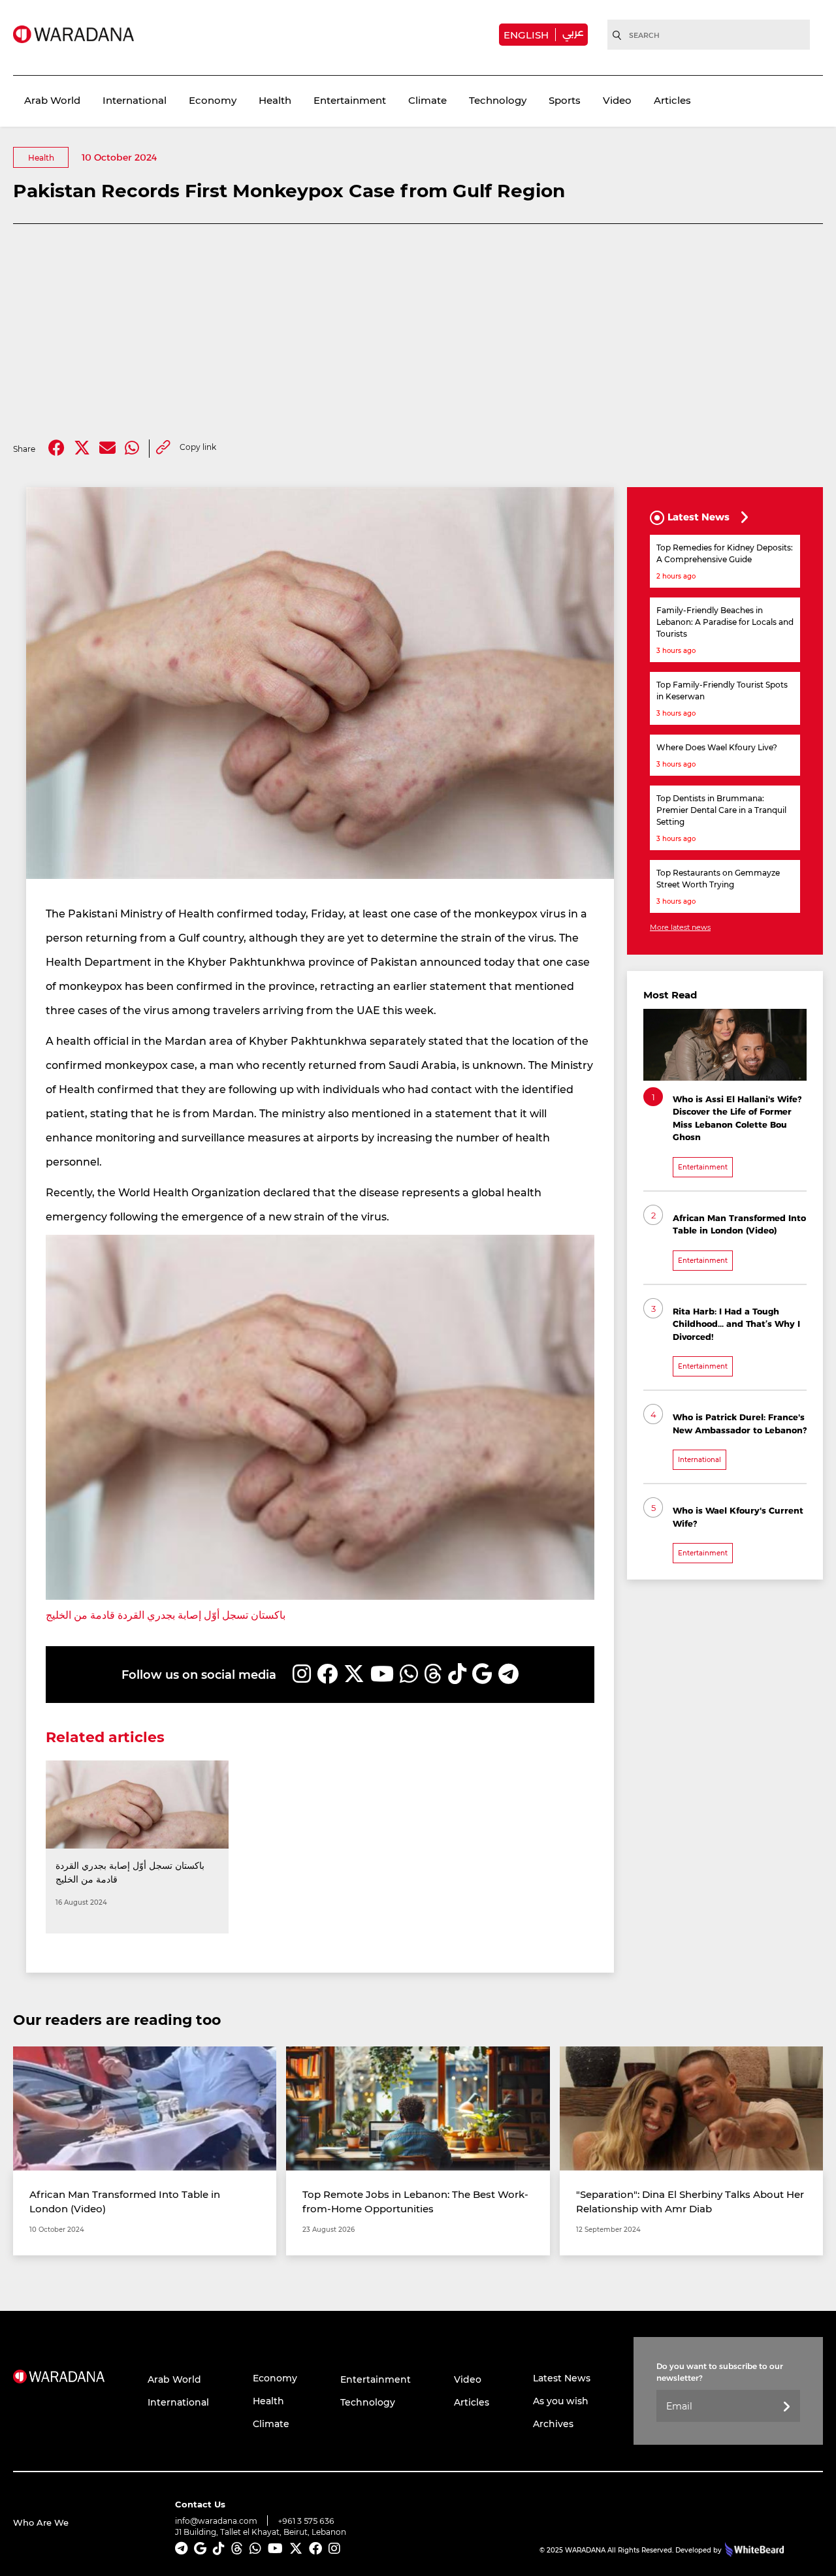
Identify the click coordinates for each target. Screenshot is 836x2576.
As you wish (561, 2401)
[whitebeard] (753, 2550)
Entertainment (350, 100)
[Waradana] (73, 34)
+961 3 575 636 (306, 2521)
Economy (213, 100)
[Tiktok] (457, 1674)
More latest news (680, 927)
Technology (498, 100)
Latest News (562, 2378)
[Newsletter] (786, 2407)
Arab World (52, 100)
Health (275, 100)
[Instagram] (302, 1674)
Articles (672, 100)
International (135, 100)
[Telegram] (508, 1674)
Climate (427, 100)
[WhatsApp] (409, 1674)
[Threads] (433, 1674)
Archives (553, 2424)
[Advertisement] (418, 332)
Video (617, 100)
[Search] (617, 35)
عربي (573, 32)
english (526, 35)
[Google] (482, 1674)
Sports (565, 100)
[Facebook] (56, 448)
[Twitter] (82, 448)
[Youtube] (382, 1674)
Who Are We (41, 2522)
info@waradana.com (216, 2520)
